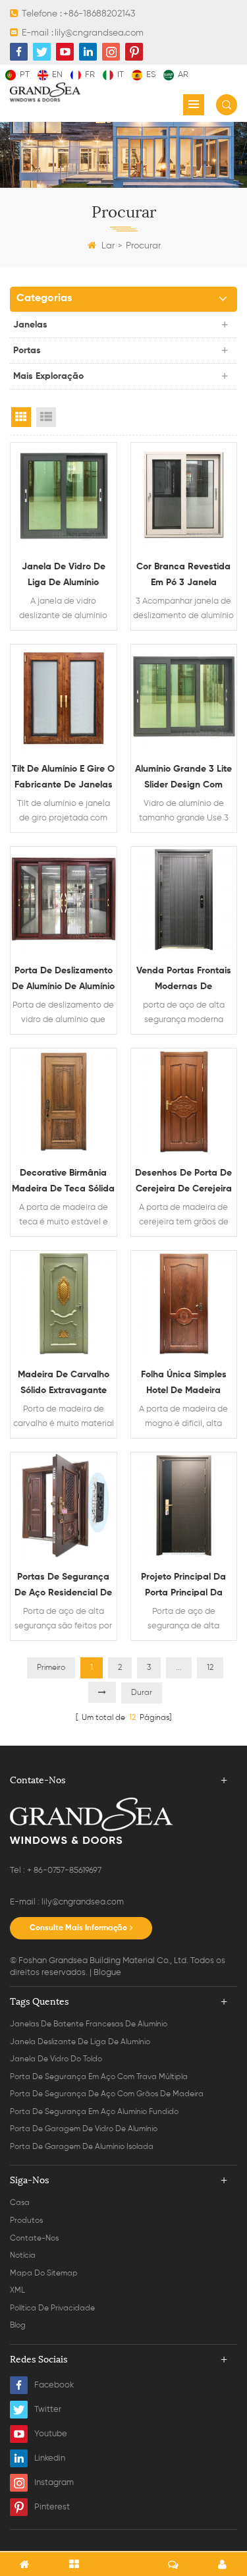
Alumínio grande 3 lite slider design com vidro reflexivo (183, 779)
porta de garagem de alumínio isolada (82, 2147)
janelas (30, 325)
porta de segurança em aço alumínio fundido (94, 2112)
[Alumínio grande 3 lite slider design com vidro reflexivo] (184, 698)
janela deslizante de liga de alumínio (80, 2042)
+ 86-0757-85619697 (64, 1871)
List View (46, 417)
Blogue (107, 1973)
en (57, 75)
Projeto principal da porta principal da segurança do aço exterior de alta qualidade (183, 1587)
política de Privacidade (52, 2308)
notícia (23, 2256)
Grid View (21, 417)
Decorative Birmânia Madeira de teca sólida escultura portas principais (63, 1183)
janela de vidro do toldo (56, 2059)
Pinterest (52, 2507)
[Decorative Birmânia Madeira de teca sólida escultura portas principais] (64, 1102)
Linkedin (50, 2458)
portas (27, 351)
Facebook (54, 2385)
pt (25, 75)
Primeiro (51, 1668)
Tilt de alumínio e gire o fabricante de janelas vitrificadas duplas (63, 779)
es (151, 75)
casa (20, 2203)
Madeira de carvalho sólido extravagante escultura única (64, 1384)
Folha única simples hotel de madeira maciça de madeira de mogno (184, 1384)
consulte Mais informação (78, 1928)
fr (90, 75)
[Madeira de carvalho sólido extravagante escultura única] (64, 1304)
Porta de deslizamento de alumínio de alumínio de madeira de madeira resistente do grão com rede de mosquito (63, 980)
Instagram (54, 2483)
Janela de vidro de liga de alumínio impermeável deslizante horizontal (64, 576)
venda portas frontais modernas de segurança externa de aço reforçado (183, 980)
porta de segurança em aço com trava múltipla (99, 2077)
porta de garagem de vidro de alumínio (84, 2129)
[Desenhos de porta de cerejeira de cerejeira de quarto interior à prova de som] (184, 1102)
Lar (108, 246)
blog (18, 2326)
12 (210, 1668)
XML (17, 2291)
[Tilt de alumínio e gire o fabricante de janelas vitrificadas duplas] (64, 698)
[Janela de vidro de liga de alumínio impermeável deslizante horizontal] (64, 496)
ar (183, 75)
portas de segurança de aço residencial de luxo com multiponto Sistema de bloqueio (63, 1587)
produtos (26, 2221)
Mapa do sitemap (44, 2274)
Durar (142, 1693)
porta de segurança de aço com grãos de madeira (107, 2094)
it (121, 75)
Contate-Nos (34, 2239)
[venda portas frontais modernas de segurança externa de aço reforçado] (184, 900)
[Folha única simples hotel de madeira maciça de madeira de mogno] (184, 1304)
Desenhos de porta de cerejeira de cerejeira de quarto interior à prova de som (183, 1183)
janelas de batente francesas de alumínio (89, 2024)
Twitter (48, 2410)
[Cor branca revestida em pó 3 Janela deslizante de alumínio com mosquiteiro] (184, 496)
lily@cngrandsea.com (99, 33)
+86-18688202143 (99, 14)
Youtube (51, 2434)
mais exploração (48, 376)
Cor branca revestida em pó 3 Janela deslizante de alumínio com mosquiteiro (184, 576)
